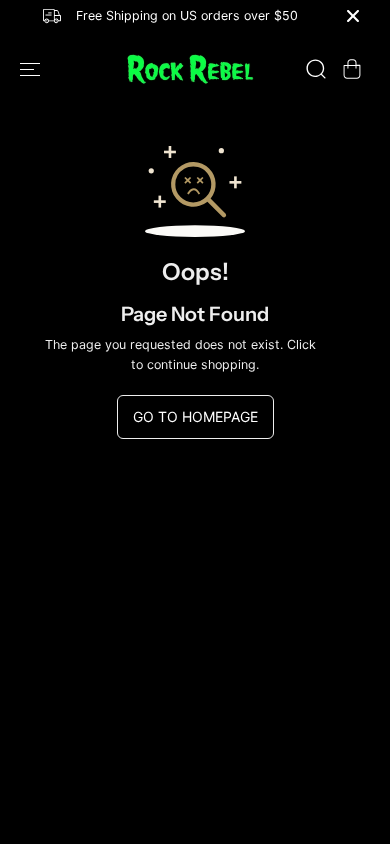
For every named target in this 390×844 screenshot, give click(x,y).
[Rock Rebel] (190, 69)
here (333, 344)
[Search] (316, 69)
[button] (32, 69)
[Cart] (352, 69)
